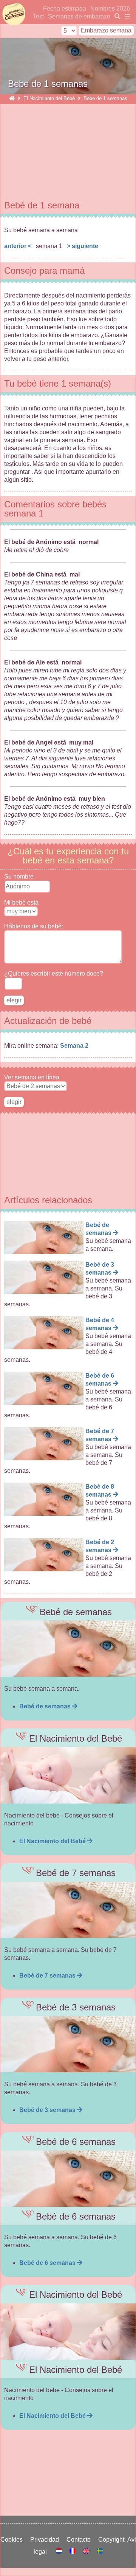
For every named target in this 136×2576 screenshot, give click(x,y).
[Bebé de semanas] (68, 1649)
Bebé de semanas (46, 1706)
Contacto (80, 2540)
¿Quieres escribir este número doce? (54, 974)
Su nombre (19, 876)
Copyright (113, 2540)
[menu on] (126, 16)
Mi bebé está (21, 903)
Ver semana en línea (32, 1077)
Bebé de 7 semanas (48, 1976)
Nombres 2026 (110, 8)
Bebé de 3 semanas (48, 2110)
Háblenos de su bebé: (34, 926)
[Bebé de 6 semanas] (68, 2179)
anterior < (18, 246)
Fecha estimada (65, 8)
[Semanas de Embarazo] (12, 98)
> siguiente (83, 246)
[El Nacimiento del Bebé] (68, 1775)
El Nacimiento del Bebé (49, 98)
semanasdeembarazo (13, 14)
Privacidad (46, 2540)
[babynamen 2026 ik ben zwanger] (60, 2552)
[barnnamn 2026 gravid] (100, 2552)
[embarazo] (116, 16)
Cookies (13, 2540)
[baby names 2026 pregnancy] (87, 2552)
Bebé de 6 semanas (48, 2263)
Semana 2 (74, 1046)
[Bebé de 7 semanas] (68, 1910)
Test (38, 16)
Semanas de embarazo (79, 16)
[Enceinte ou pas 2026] (73, 2552)
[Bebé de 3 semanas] (68, 2044)
